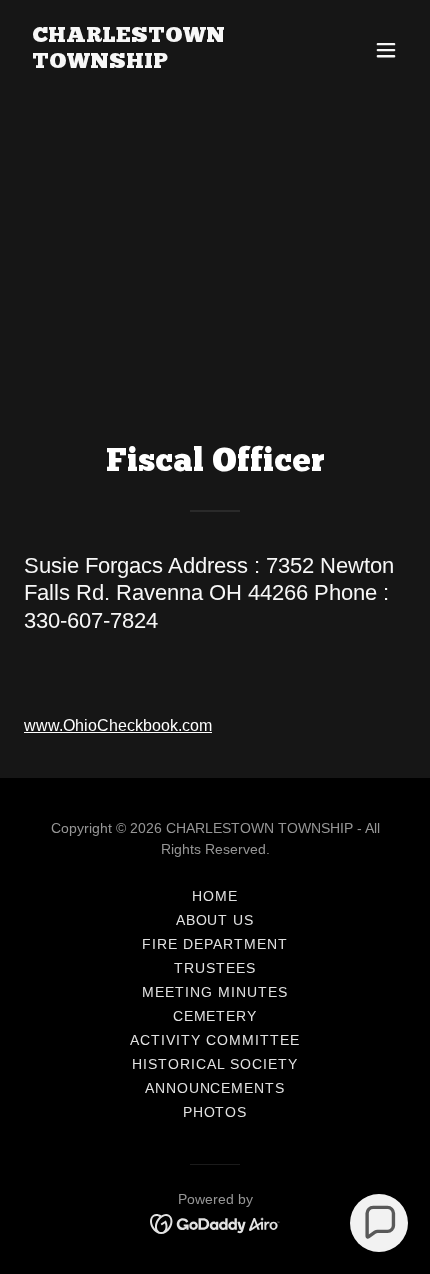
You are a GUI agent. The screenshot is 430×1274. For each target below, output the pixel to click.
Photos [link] (215, 1112)
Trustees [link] (215, 968)
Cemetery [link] (215, 1016)
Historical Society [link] (215, 1064)
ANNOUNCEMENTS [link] (215, 1088)
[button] (386, 50)
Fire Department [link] (215, 944)
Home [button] (215, 896)
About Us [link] (215, 920)
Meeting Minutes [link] (215, 992)
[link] (157, 62)
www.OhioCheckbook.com (118, 725)
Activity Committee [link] (215, 1040)
